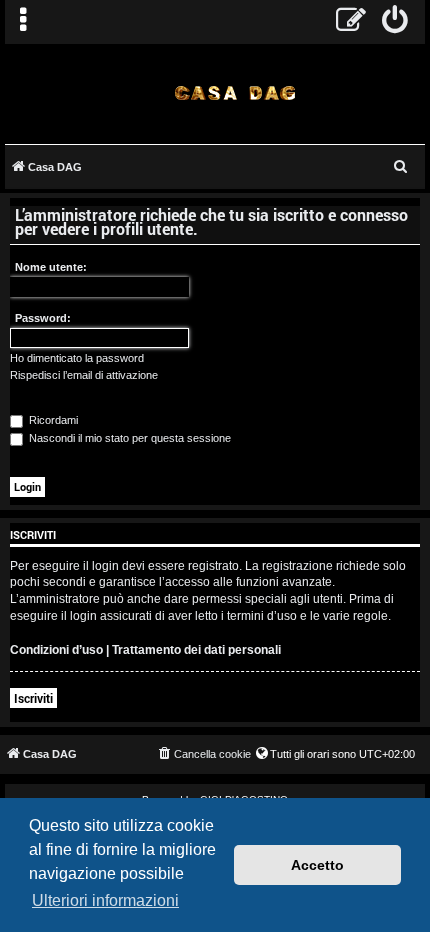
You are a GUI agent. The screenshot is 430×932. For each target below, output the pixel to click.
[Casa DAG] (235, 92)
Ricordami (52, 420)
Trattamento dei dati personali (196, 650)
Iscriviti (33, 698)
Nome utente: (51, 267)
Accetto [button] (317, 865)
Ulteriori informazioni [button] (105, 900)
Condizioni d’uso (56, 650)
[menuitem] (395, 22)
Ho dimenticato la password (77, 358)
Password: (43, 318)
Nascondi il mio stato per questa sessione (128, 438)
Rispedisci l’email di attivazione (84, 375)
